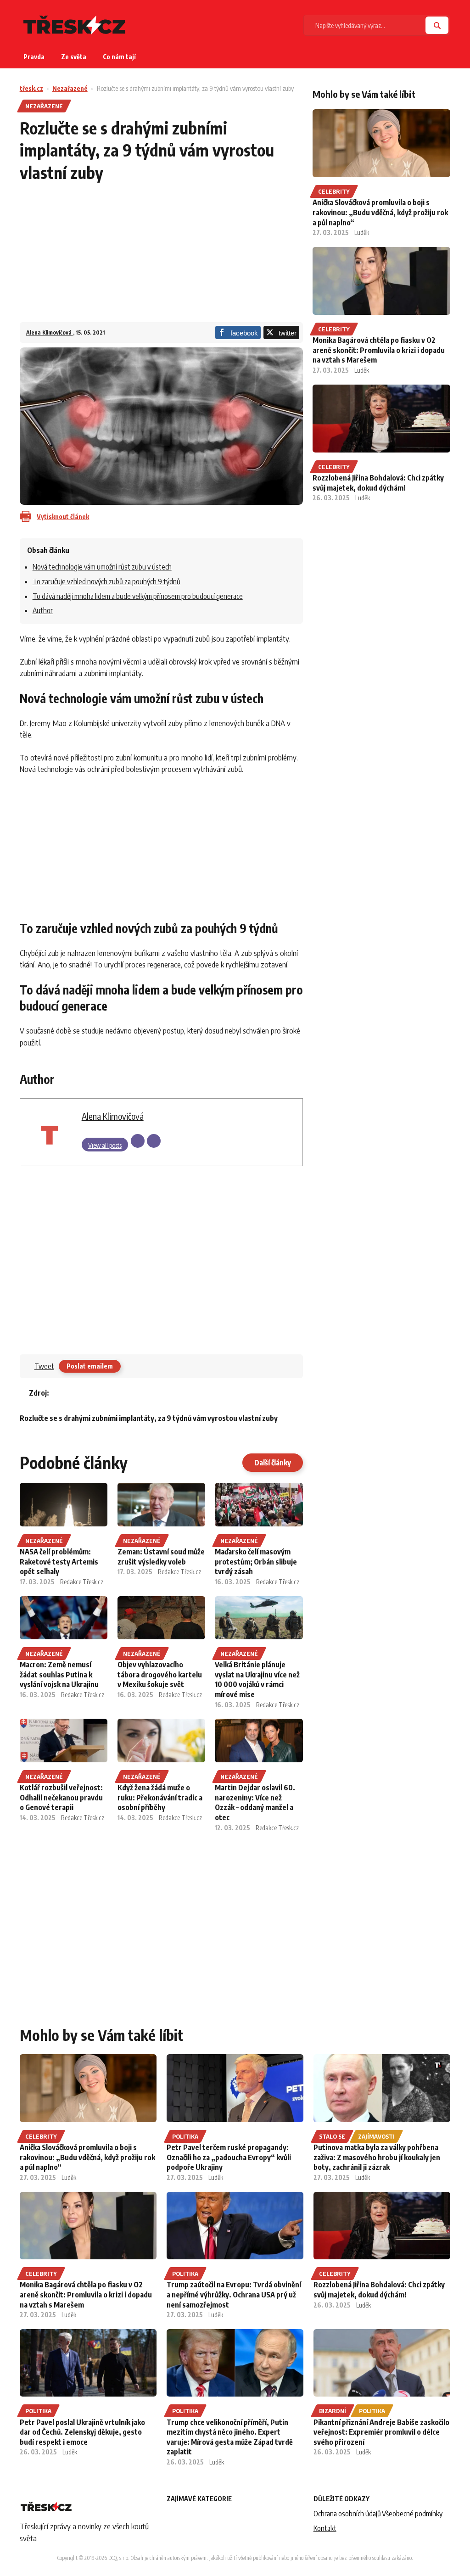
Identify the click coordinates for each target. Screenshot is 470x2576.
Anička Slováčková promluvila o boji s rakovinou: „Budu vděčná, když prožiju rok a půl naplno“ (380, 212)
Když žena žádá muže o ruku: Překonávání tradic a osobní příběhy (160, 1797)
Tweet (44, 1366)
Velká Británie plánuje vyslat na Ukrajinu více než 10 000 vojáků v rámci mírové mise (257, 1679)
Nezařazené (70, 88)
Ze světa (74, 57)
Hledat (437, 25)
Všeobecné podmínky (412, 2514)
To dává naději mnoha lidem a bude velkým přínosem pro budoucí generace (138, 596)
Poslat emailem (90, 1366)
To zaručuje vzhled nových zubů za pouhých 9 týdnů (106, 581)
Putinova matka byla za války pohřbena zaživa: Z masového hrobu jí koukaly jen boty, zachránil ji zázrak (377, 2157)
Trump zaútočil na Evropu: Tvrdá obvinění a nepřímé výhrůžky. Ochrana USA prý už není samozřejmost (234, 2294)
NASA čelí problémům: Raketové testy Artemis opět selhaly (59, 1562)
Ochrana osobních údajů (347, 2514)
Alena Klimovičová (50, 332)
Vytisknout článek (63, 517)
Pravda (34, 57)
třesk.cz (31, 88)
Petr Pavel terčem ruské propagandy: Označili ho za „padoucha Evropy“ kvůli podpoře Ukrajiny (229, 2157)
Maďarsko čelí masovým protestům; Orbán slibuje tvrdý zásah (256, 1562)
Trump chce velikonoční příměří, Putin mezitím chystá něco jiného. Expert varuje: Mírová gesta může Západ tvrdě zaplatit (230, 2437)
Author (43, 610)
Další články (273, 1463)
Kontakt (325, 2528)
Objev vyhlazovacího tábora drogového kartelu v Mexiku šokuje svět (160, 1674)
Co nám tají (119, 57)
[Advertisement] (161, 258)
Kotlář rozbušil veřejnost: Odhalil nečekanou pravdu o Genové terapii (61, 1797)
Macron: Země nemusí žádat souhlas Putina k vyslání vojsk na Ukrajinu (59, 1674)
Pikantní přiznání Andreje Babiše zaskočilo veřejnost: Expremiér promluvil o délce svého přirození (381, 2432)
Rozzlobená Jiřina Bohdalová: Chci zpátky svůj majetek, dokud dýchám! (378, 483)
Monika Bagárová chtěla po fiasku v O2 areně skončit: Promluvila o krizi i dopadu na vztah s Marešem (379, 350)
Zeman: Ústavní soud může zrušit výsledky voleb (161, 1557)
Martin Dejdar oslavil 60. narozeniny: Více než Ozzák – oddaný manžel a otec (255, 1802)
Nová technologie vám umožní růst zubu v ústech (102, 567)
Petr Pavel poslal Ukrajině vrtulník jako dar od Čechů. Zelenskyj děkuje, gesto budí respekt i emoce (82, 2432)
